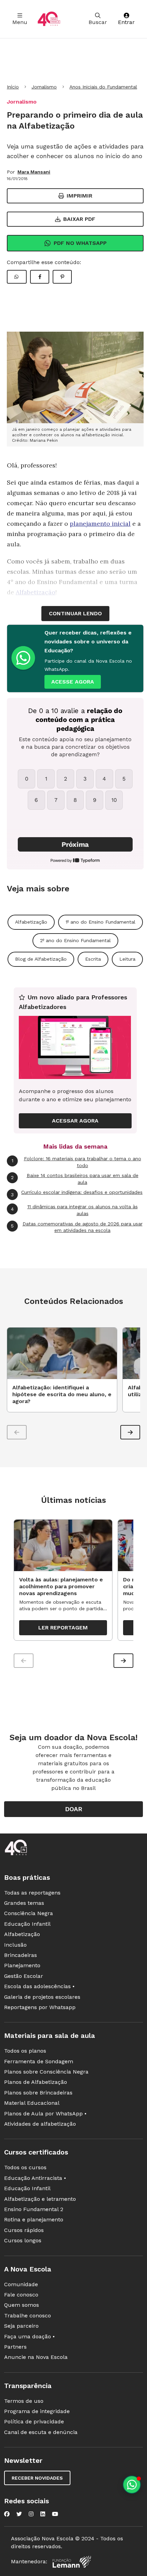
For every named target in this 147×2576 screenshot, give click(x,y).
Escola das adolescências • (39, 1986)
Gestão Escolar (24, 1976)
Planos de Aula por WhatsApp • (45, 2114)
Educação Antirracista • (35, 2178)
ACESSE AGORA (73, 682)
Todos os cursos (25, 2167)
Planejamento (22, 1965)
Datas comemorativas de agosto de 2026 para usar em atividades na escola (77, 1227)
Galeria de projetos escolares (42, 1997)
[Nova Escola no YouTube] (55, 2514)
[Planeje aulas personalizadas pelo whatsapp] (132, 2485)
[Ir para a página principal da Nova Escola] (49, 19)
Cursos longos (23, 2240)
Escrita (93, 959)
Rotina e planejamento (34, 2219)
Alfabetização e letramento (40, 2199)
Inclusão (15, 1945)
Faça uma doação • (29, 2336)
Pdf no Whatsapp (80, 243)
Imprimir (79, 196)
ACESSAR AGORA (75, 1121)
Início (13, 87)
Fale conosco (21, 2295)
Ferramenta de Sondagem (39, 2061)
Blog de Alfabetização (41, 959)
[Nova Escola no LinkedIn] (43, 2514)
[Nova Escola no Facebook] (7, 2514)
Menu (20, 22)
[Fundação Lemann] (72, 2562)
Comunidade (21, 2284)
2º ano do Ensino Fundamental (75, 940)
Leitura (127, 959)
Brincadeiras (21, 1955)
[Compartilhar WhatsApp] (17, 277)
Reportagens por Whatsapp (40, 2007)
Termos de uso (24, 2401)
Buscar (98, 22)
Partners (15, 2347)
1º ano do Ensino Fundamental (101, 922)
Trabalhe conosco (28, 2316)
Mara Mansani (34, 172)
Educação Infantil (27, 1924)
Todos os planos (25, 2051)
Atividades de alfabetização (40, 2124)
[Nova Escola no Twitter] (19, 2514)
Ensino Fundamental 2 (34, 2209)
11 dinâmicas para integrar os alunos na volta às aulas (74, 1210)
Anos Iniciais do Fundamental (103, 87)
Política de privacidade (34, 2421)
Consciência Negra (29, 1913)
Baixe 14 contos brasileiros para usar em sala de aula (75, 1179)
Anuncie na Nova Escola (36, 2357)
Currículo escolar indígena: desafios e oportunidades (77, 1193)
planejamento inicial (100, 524)
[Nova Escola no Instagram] (31, 2514)
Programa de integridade (37, 2411)
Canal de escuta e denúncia (41, 2432)
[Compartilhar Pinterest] (62, 277)
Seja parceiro (21, 2326)
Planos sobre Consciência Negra (46, 2072)
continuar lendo (75, 613)
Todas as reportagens (32, 1893)
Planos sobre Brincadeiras (38, 2093)
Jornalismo (44, 87)
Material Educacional (32, 2103)
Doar (74, 1809)
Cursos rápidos (24, 2230)
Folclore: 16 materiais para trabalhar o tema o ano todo (76, 1162)
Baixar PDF (79, 219)
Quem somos (22, 2305)
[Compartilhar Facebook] (40, 277)
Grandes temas (24, 1903)
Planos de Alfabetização (36, 2082)
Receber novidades (37, 2478)
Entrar (126, 22)
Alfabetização (31, 922)
